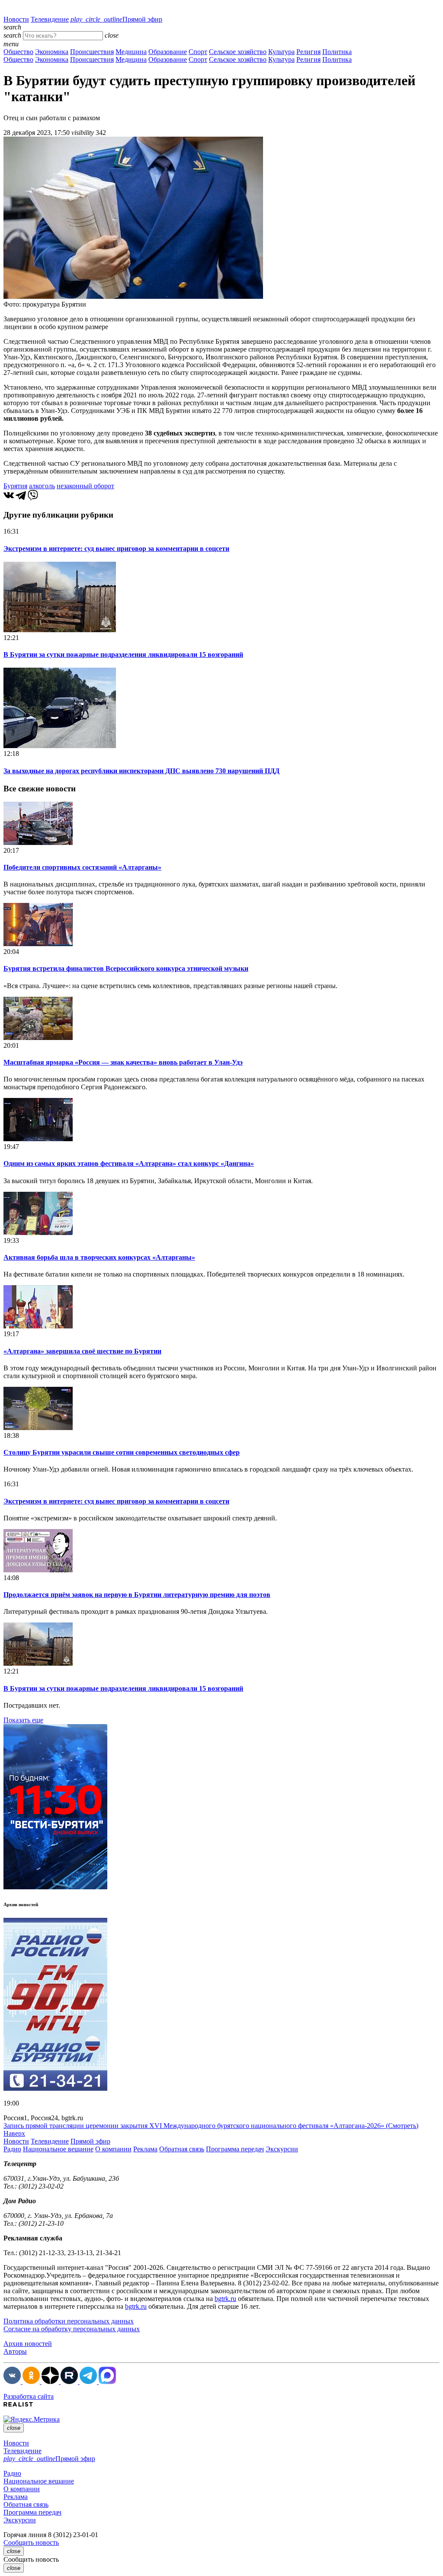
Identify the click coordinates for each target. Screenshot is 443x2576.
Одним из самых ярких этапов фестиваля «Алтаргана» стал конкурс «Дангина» (129, 1163)
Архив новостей (28, 2344)
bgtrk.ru (225, 2299)
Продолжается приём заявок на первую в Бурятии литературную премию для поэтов (137, 1595)
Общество (18, 52)
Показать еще (23, 1720)
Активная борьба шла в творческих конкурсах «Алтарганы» (99, 1257)
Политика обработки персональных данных (69, 2321)
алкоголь (42, 486)
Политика (337, 52)
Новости (16, 19)
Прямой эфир (116, 19)
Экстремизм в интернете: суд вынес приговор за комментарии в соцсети (116, 549)
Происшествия (92, 52)
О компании (113, 2149)
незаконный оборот (85, 486)
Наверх (14, 2133)
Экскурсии (282, 2149)
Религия (308, 52)
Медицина (131, 52)
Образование (168, 52)
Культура (281, 52)
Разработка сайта (29, 2396)
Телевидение (50, 19)
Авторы (15, 2351)
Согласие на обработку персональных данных (72, 2329)
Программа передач (235, 2149)
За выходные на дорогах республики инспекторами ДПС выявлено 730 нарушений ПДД (141, 771)
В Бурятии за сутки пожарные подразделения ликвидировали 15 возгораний (123, 654)
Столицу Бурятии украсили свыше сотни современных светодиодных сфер (122, 1452)
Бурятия (15, 486)
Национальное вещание (58, 2149)
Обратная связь (182, 2149)
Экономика (52, 52)
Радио (12, 2149)
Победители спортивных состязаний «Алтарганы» (82, 867)
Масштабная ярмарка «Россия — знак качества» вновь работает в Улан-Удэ (123, 1062)
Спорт (198, 52)
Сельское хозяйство (238, 52)
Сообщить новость (31, 2542)
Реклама (145, 2149)
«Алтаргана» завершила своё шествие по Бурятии (82, 1351)
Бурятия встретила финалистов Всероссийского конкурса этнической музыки (126, 968)
